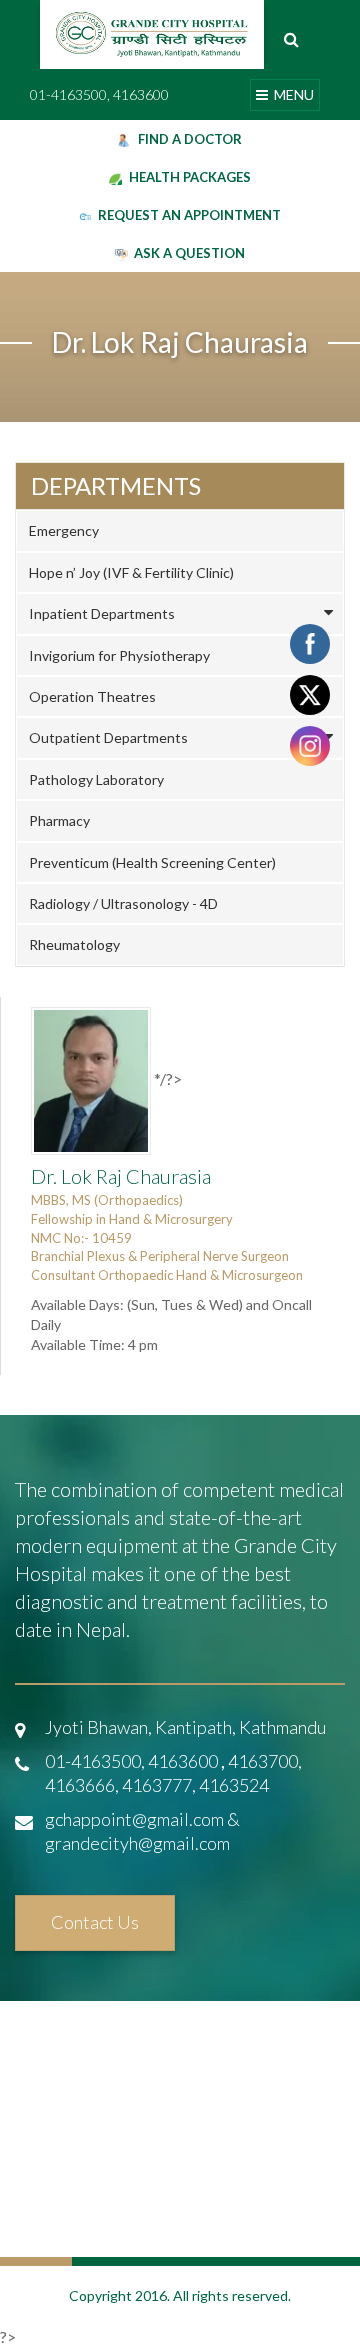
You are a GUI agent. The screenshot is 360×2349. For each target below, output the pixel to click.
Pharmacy (59, 820)
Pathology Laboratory (96, 779)
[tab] (180, 530)
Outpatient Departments (108, 737)
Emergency (64, 530)
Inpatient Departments (102, 613)
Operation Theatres (92, 696)
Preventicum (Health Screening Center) (152, 862)
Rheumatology (74, 944)
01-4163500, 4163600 (99, 94)
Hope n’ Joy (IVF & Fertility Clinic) (131, 572)
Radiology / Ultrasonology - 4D (123, 903)
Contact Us (95, 1922)
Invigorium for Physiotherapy (119, 655)
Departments (116, 486)
